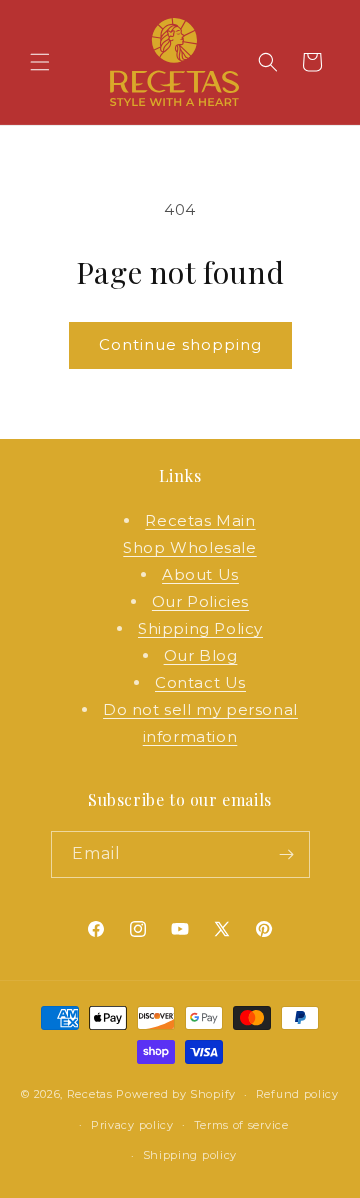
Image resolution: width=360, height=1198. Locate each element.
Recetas (90, 1094)
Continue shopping (180, 344)
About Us (200, 574)
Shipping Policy (200, 628)
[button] (40, 62)
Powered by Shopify (176, 1094)
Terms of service (241, 1125)
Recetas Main (200, 520)
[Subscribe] (287, 854)
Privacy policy (132, 1125)
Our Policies (200, 601)
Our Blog (201, 655)
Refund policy (297, 1094)
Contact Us (200, 682)
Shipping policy (190, 1155)
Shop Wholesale (189, 547)
